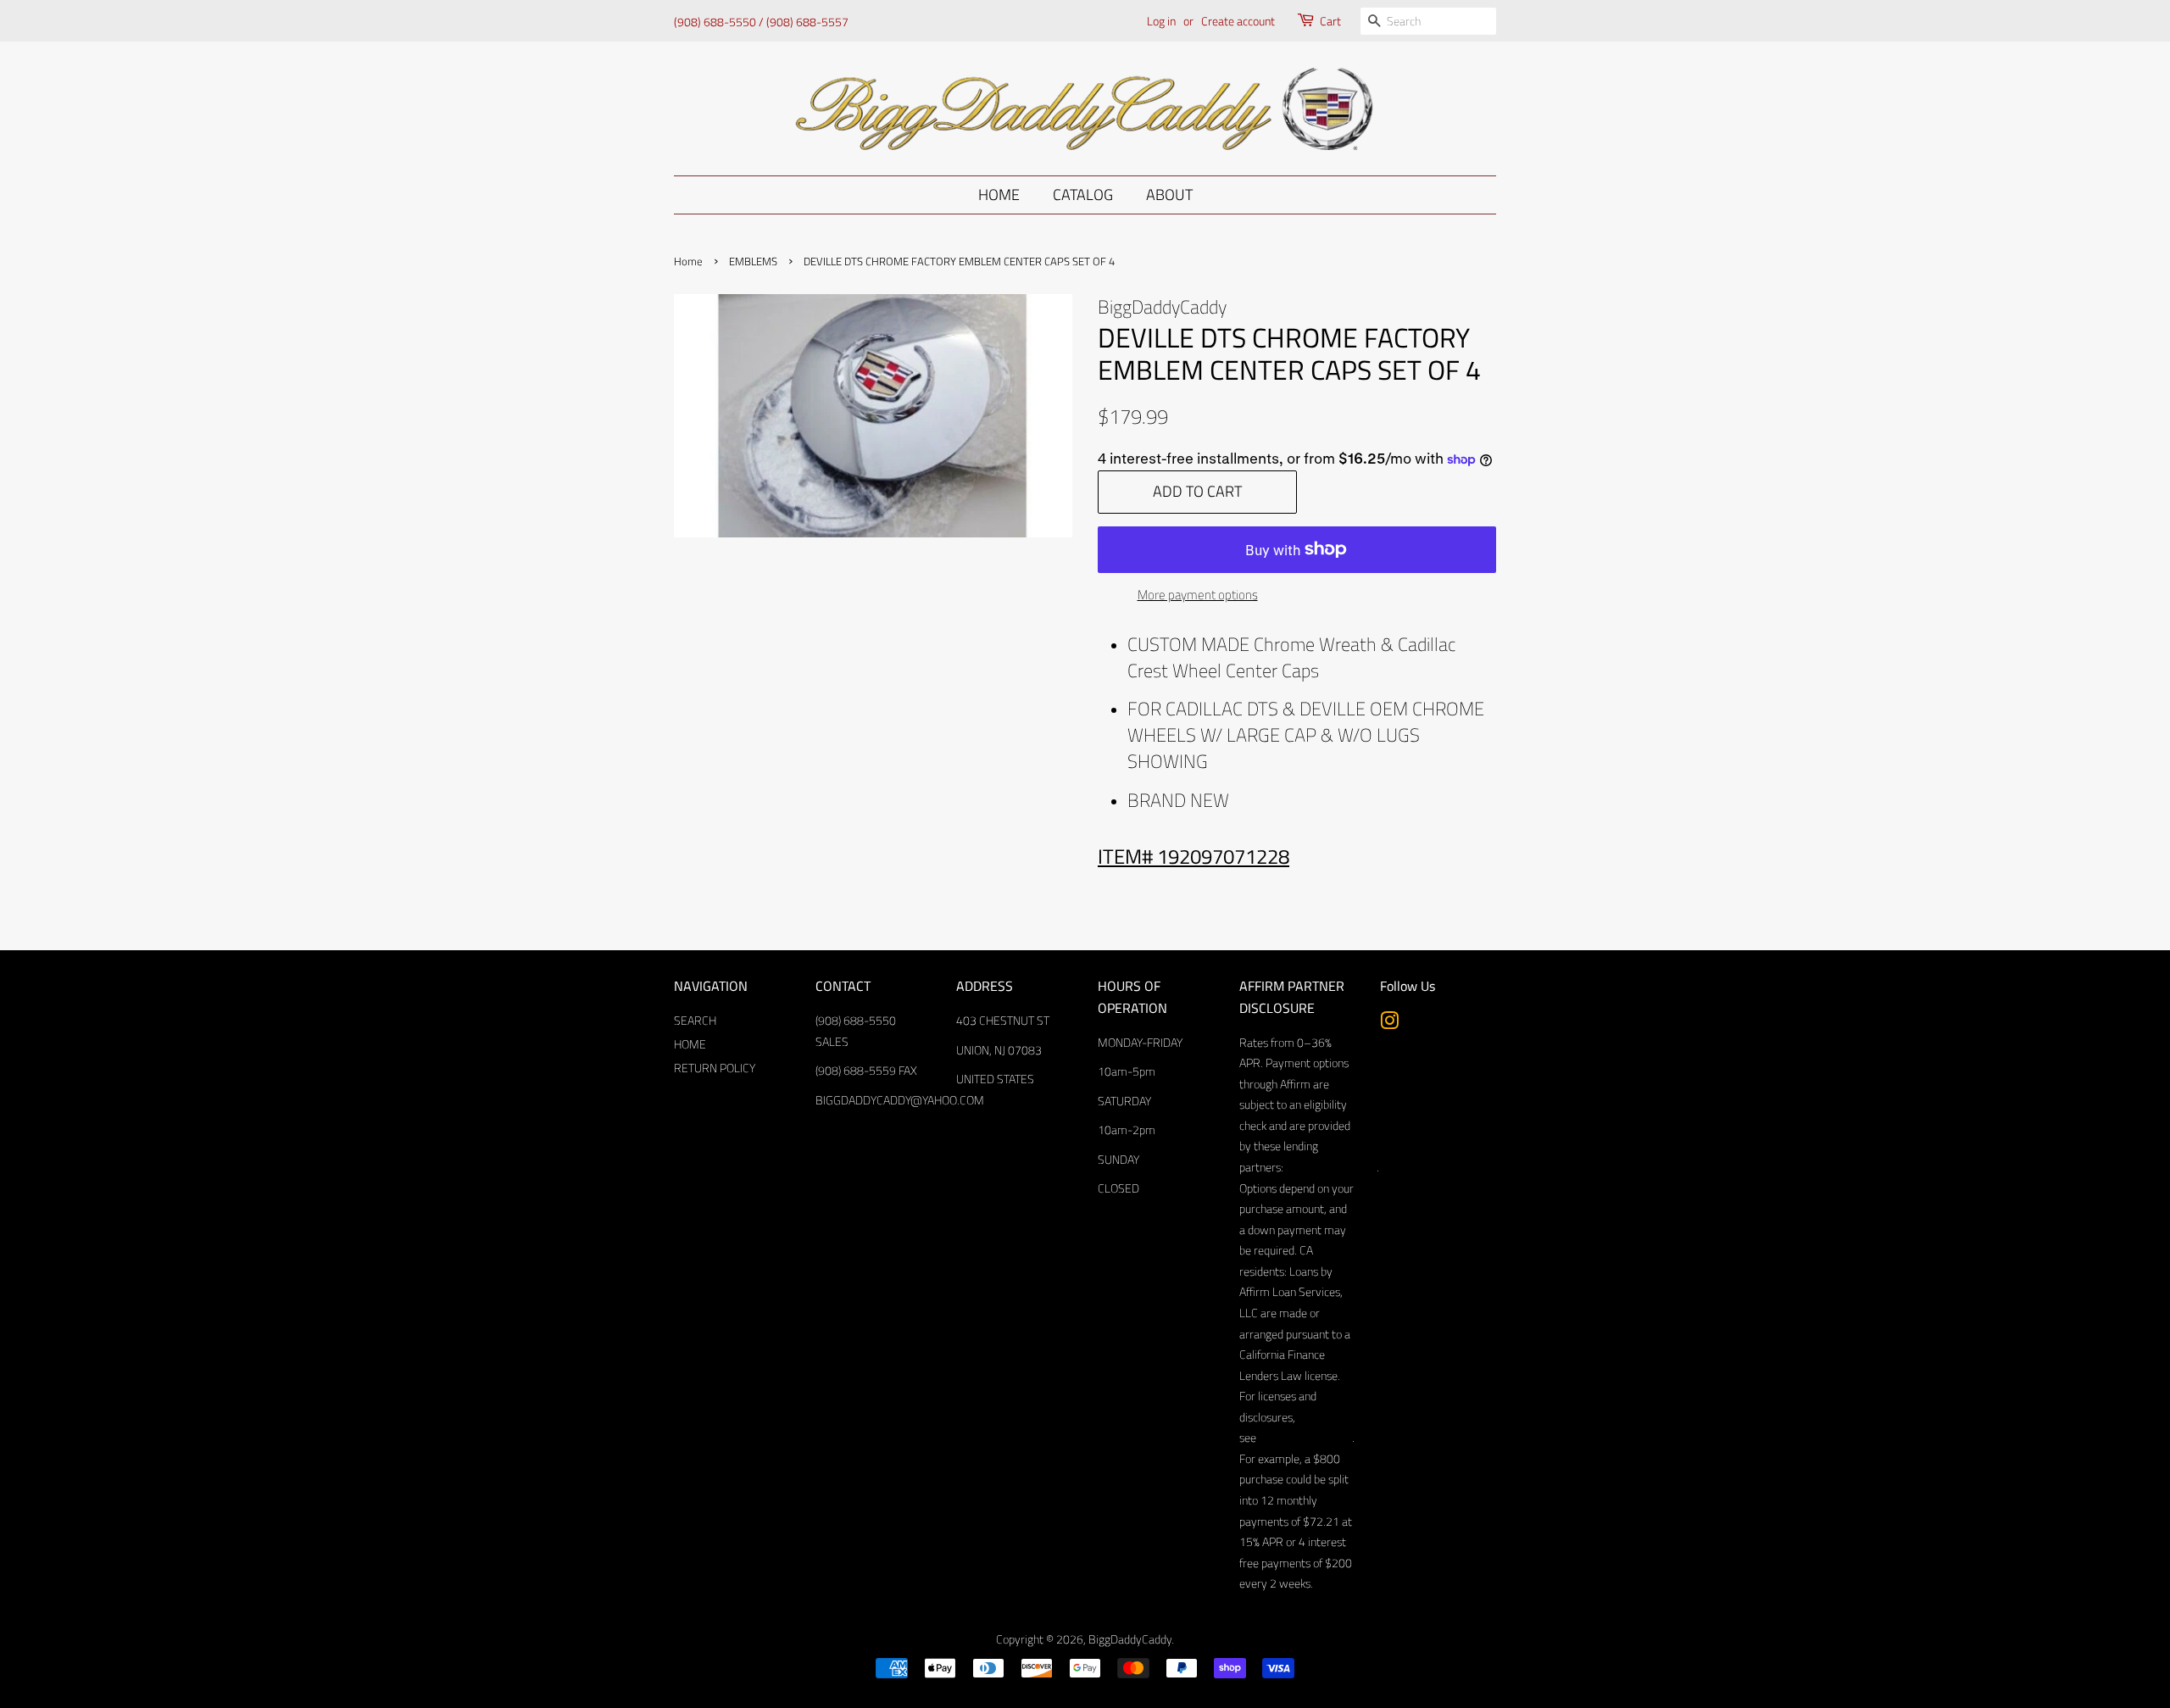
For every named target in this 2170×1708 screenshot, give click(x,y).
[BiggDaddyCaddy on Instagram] (1389, 1024)
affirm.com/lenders (1330, 1167)
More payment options (1198, 595)
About (1169, 195)
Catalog (1083, 195)
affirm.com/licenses (1304, 1438)
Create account (1238, 21)
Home (999, 195)
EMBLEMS (753, 261)
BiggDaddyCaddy (1130, 1639)
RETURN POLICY (715, 1068)
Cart (1330, 21)
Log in (1161, 21)
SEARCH (695, 1021)
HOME (690, 1044)
